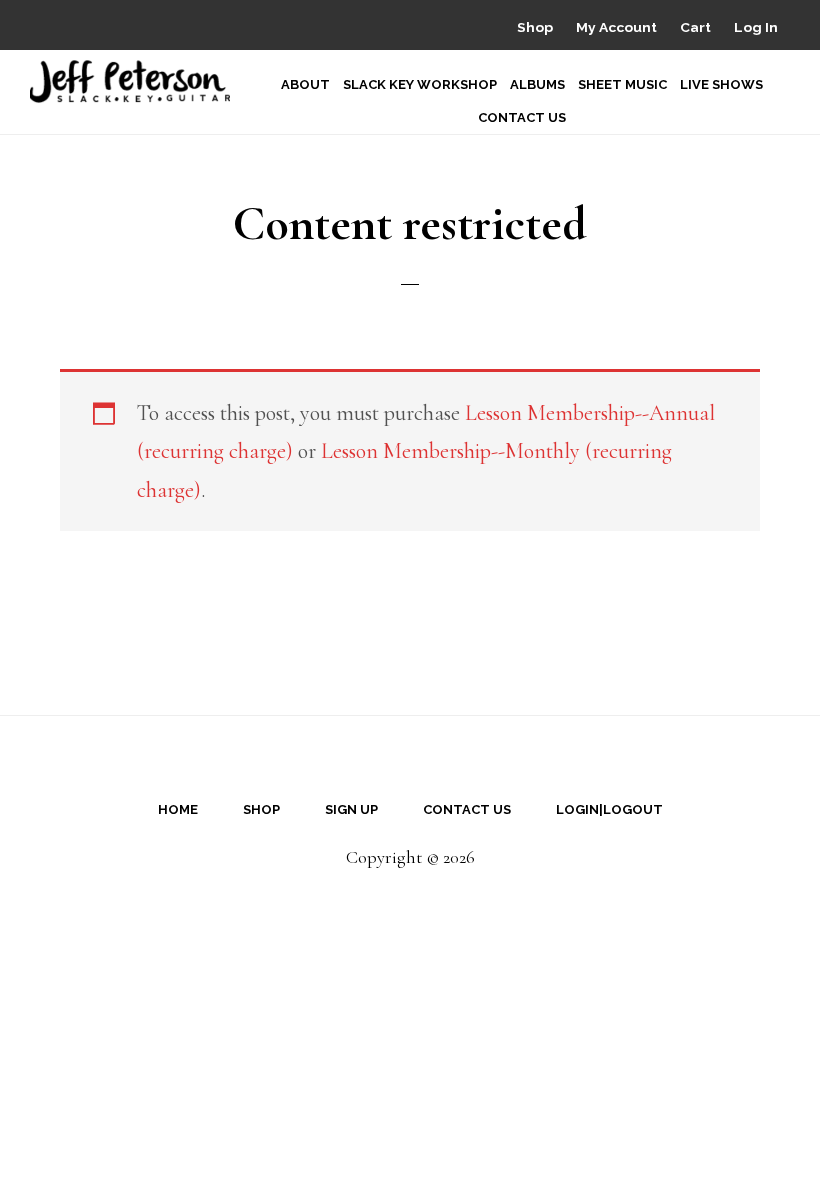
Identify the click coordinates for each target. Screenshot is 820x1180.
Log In (756, 27)
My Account (616, 27)
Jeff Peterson (130, 81)
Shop (535, 27)
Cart (695, 27)
